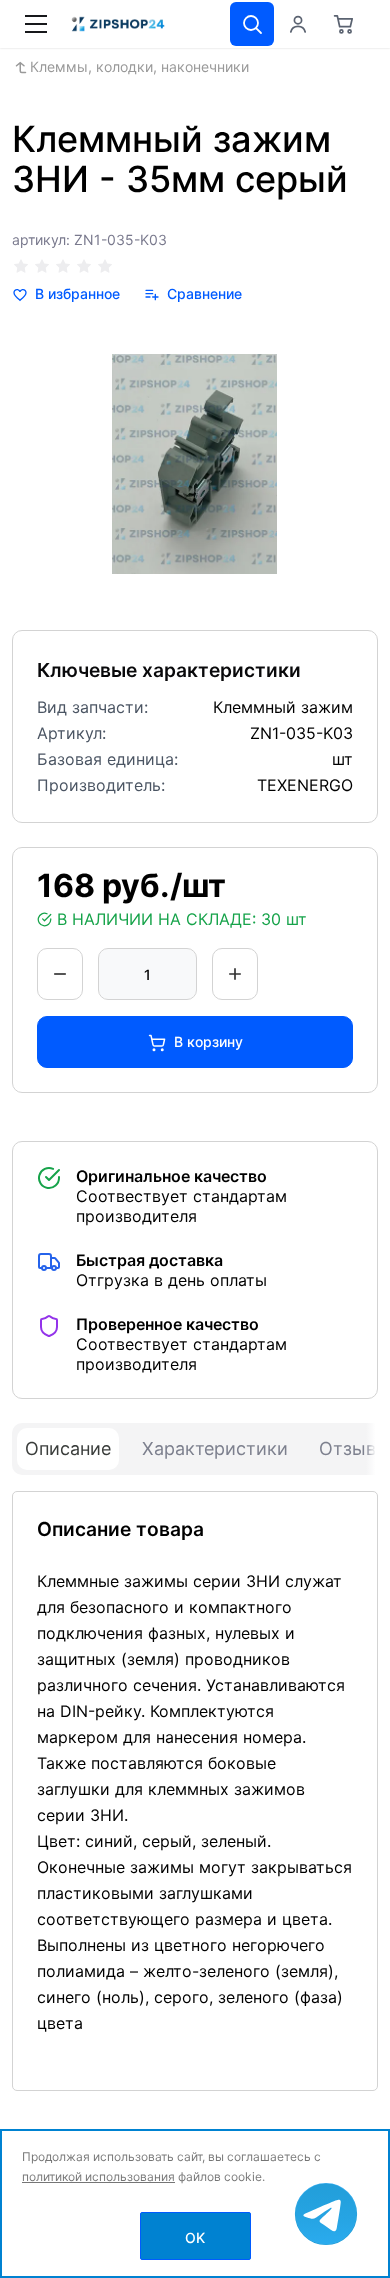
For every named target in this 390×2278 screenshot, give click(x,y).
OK (195, 2237)
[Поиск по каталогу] (252, 24)
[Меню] (36, 24)
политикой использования (98, 2176)
